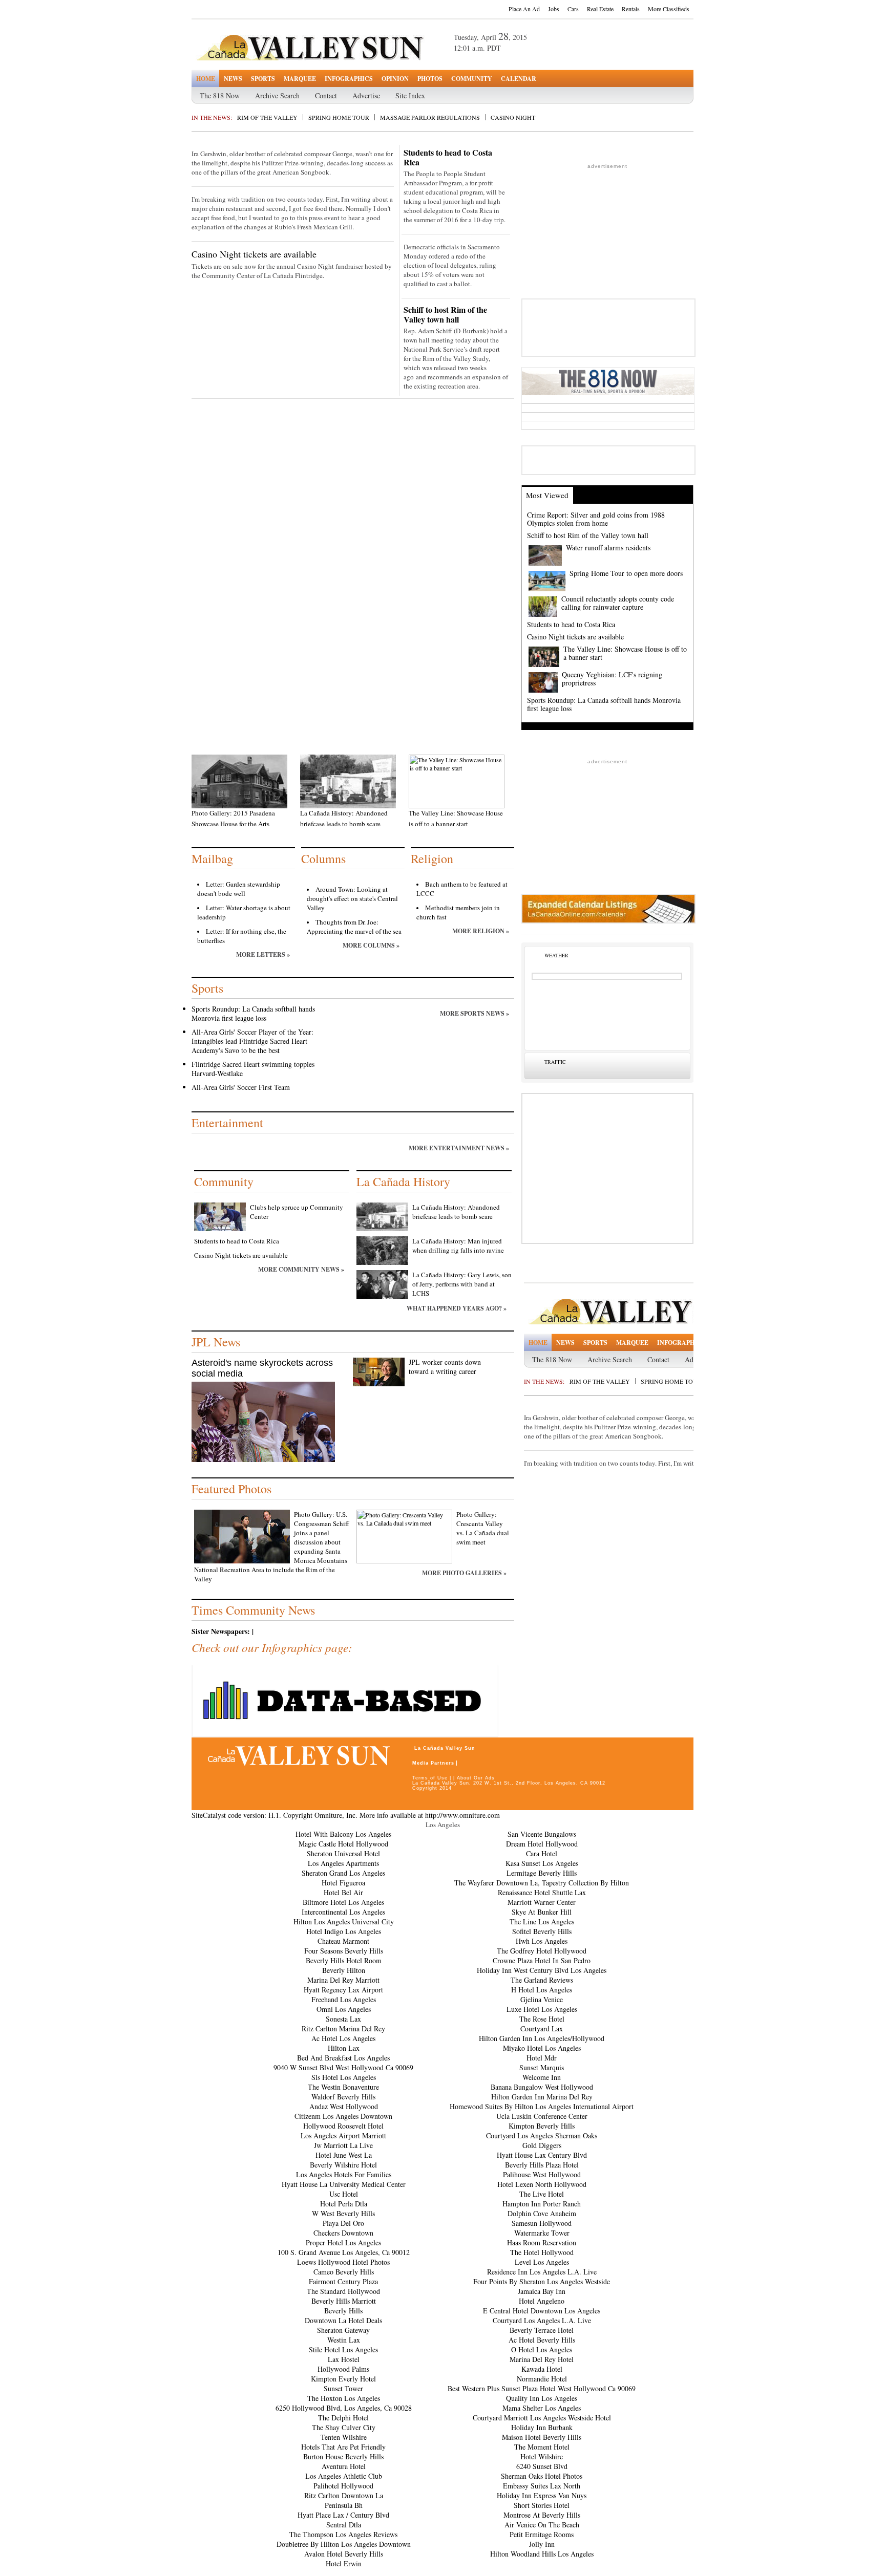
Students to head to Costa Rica (448, 157)
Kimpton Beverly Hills (542, 2126)
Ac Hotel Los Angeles (343, 2038)
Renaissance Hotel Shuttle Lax (542, 1892)
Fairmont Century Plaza (343, 2281)
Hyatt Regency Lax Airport (343, 1990)
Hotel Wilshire (542, 2456)
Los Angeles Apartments (343, 1863)
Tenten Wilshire (344, 2437)
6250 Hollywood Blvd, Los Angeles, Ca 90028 (344, 2408)
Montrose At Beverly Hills (542, 2515)
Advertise (366, 95)
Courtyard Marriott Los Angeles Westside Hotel (542, 2418)
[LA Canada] (332, 48)
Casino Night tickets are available (254, 254)
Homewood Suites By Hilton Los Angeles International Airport (542, 2106)
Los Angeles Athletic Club (344, 2476)
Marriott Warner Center (542, 1902)
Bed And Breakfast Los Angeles (343, 2058)
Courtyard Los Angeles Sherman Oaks (542, 2135)
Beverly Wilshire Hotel (343, 2165)
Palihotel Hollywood (343, 2486)
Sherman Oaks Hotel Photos (542, 2476)
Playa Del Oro (343, 2223)
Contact (326, 95)
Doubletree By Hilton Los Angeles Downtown (344, 2544)
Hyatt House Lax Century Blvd (542, 2155)
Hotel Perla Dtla (344, 2204)
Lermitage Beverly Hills (542, 1873)
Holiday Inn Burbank (542, 2427)
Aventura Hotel (344, 2466)
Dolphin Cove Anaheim (542, 2213)
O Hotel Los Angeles (542, 2349)
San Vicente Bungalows (542, 1834)
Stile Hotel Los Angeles (343, 2349)
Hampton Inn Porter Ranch (542, 2204)
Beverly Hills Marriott (344, 2301)
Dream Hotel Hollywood (542, 1844)
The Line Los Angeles (542, 1922)
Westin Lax (344, 2340)
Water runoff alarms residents (608, 548)
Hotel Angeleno (542, 2301)
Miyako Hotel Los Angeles (542, 2048)
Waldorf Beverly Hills (343, 2097)
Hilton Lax (344, 2048)
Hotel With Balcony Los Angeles (343, 1834)
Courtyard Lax (542, 2028)
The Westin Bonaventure (343, 2087)
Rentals (631, 9)
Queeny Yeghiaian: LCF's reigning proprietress (612, 679)
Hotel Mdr (542, 2058)
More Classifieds (669, 9)
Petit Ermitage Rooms (542, 2534)
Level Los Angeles (542, 2262)
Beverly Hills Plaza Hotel (542, 2165)
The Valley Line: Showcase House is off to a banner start (625, 653)
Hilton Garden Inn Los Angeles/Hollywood (542, 2038)
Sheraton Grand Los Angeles (343, 1873)
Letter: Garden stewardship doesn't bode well (239, 889)
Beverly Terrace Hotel (542, 2330)
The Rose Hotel (542, 2019)
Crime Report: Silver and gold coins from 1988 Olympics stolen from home (596, 519)
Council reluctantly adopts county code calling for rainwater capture (618, 603)
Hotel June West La (344, 2155)
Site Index (410, 95)
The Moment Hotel (542, 2447)
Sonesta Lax (343, 2019)
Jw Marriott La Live (343, 2145)
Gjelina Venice (542, 1999)
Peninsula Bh (344, 2505)
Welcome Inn (542, 2077)
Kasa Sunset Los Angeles (542, 1863)
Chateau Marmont (343, 1941)
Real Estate (600, 9)
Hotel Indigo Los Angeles (344, 1931)
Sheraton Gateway (343, 2330)
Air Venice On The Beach (542, 2525)
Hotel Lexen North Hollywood (542, 2184)
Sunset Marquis (542, 2067)
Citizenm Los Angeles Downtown (343, 2116)
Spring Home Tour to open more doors (626, 573)
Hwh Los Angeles (542, 1941)
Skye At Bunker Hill (542, 1912)
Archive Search (277, 95)
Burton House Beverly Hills (343, 2456)
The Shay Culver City (344, 2427)
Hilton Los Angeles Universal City (344, 1922)
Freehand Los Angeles (344, 1999)
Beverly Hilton (344, 1970)
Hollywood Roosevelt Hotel (343, 2126)
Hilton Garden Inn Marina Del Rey (542, 2097)
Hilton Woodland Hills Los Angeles (542, 2554)
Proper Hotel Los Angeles (343, 2242)
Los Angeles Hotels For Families (344, 2174)
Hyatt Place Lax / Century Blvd (343, 2515)
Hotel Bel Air (343, 1892)
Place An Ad (524, 9)
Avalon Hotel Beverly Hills (344, 2554)
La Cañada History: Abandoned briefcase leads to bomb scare (456, 1212)
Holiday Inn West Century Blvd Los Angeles (542, 1970)
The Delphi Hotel (343, 2418)
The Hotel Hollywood (542, 2252)
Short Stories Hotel (542, 2505)
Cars (573, 9)
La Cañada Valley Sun (445, 1748)
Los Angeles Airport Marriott (343, 2135)
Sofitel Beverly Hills (542, 1931)
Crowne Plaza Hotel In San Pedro (542, 1960)
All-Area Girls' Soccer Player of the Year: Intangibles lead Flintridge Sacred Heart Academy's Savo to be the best (252, 1041)
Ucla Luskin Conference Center (542, 2116)
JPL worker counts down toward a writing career (445, 1367)
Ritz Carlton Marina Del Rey (343, 2028)
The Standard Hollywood (343, 2291)
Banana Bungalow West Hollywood (542, 2087)
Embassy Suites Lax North (542, 2486)
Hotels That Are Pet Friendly (343, 2447)
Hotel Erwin (344, 2563)
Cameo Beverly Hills (344, 2272)
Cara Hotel (542, 1853)
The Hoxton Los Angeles (344, 2398)
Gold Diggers (542, 2145)
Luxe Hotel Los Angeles (542, 2009)
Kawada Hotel (542, 2369)
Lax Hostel (344, 2359)
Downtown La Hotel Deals (343, 2320)
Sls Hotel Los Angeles (344, 2077)
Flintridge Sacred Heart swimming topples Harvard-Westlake (253, 1069)
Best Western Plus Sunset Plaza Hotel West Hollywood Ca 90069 (542, 2388)
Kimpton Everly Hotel (343, 2379)
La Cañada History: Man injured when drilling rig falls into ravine (458, 1246)
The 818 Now (220, 95)
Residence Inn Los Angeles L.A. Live (542, 2272)
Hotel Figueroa (343, 1883)
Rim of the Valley (267, 117)
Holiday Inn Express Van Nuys (542, 2495)
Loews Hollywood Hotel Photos (343, 2262)
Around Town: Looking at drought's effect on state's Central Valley (352, 898)
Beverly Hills (343, 2311)
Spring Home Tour (339, 117)
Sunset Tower (343, 2388)
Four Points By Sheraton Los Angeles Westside (542, 2281)
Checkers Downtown (343, 2233)
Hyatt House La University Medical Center (344, 2184)
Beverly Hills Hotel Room (344, 1960)
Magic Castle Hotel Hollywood (343, 1844)
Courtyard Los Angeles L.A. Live (542, 2320)
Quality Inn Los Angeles (542, 2398)
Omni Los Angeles (344, 2009)
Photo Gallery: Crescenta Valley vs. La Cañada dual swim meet (483, 1528)
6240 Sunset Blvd (542, 2466)
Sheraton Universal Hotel (343, 1853)
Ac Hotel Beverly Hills (542, 2340)
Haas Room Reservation (542, 2242)
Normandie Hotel (542, 2379)
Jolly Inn (542, 2544)
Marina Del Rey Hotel (542, 2359)
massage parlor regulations (430, 117)
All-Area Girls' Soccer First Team (241, 1087)
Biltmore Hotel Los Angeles (343, 1902)
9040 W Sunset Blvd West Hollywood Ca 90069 (343, 2067)
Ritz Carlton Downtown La (344, 2495)
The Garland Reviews (542, 1980)
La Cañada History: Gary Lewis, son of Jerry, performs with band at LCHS (462, 1284)
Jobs (554, 9)
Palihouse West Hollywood (542, 2174)
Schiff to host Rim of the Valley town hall (445, 314)
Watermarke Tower (542, 2233)
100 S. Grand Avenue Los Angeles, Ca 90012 (344, 2252)
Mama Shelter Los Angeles (542, 2408)
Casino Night (513, 117)
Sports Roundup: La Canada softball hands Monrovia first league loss (253, 1013)
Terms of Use (430, 1778)
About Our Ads (476, 1778)
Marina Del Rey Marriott (343, 1980)
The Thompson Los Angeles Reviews (343, 2534)
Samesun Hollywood (542, 2223)
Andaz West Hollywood (344, 2106)
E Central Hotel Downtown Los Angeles (542, 2311)
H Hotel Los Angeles (542, 1990)
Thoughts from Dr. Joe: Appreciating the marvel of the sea (354, 927)
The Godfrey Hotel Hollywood (542, 1951)
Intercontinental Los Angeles (343, 1912)
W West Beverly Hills (343, 2213)
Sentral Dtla (344, 2525)
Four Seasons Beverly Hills (344, 1951)
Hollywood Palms (343, 2369)
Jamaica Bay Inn (542, 2291)
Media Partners (433, 1763)
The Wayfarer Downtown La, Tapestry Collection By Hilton (542, 1883)
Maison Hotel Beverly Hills (542, 2437)
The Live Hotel (542, 2194)
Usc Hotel (344, 2194)
